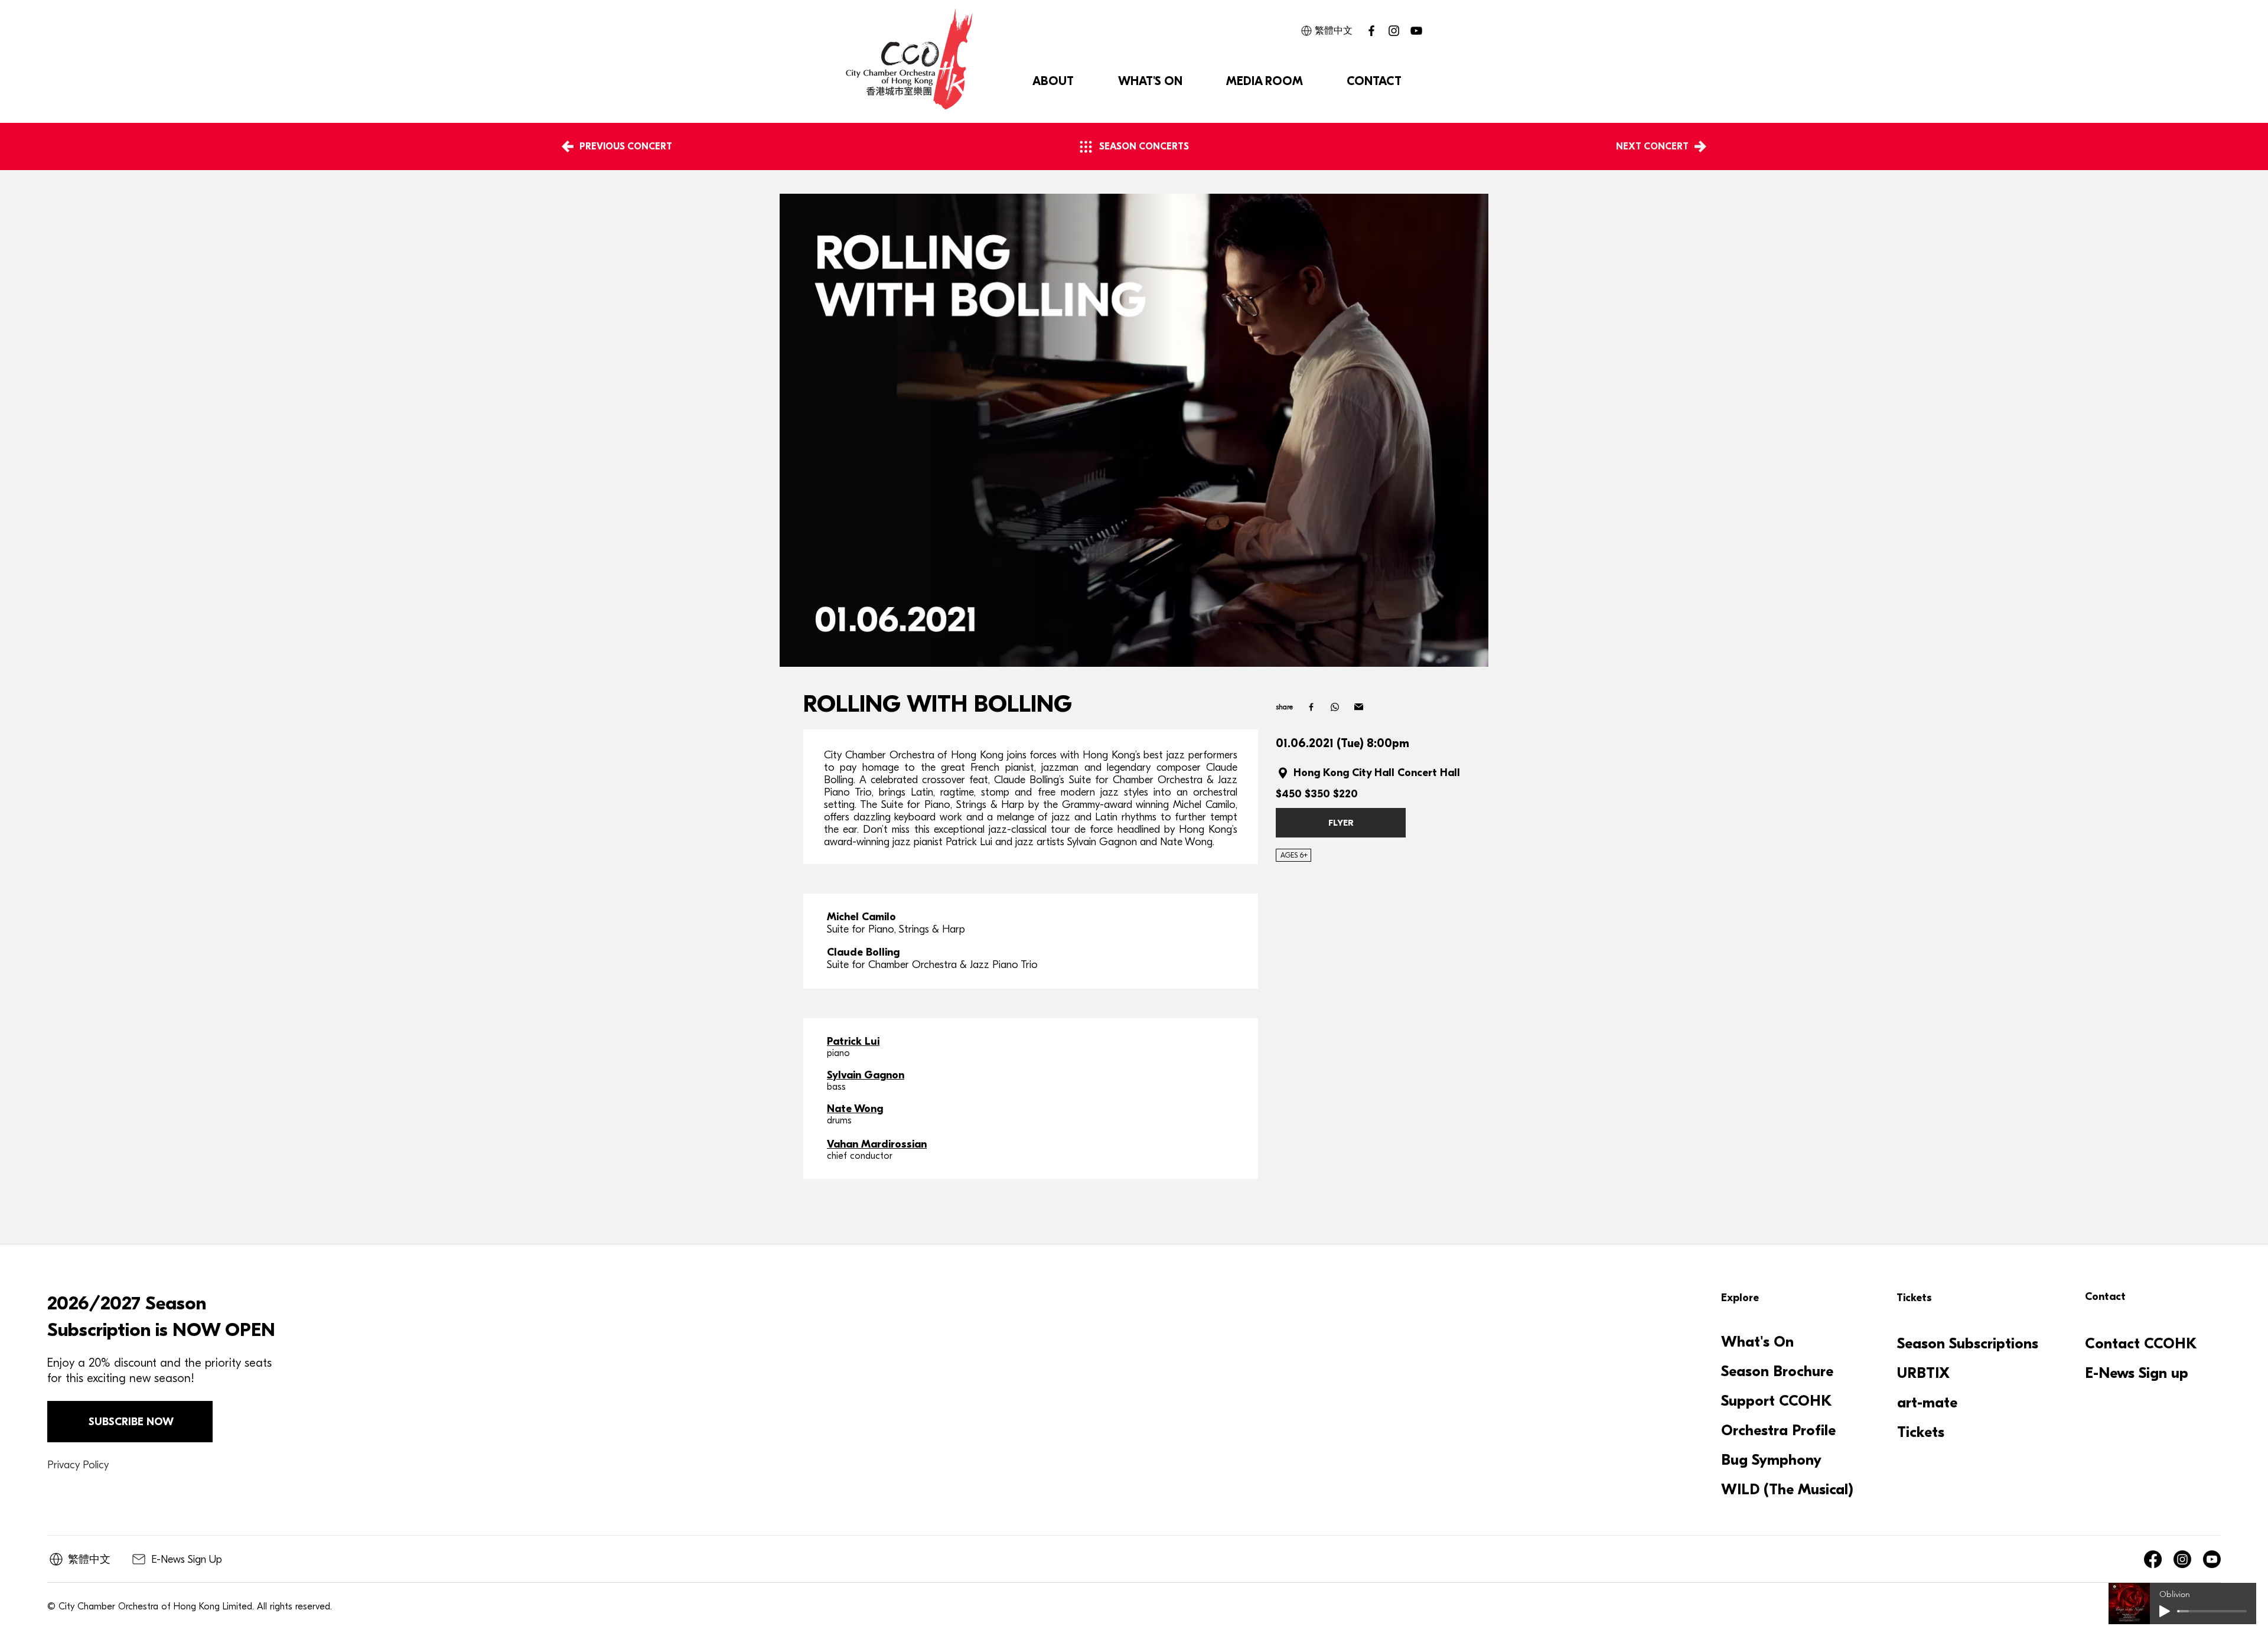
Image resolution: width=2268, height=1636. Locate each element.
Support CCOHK (1777, 1401)
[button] (1053, 82)
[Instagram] (1394, 31)
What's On (1757, 1342)
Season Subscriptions (1968, 1344)
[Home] (1311, 707)
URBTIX (1923, 1373)
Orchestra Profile (1778, 1430)
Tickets (1921, 1432)
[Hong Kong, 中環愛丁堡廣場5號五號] (1285, 773)
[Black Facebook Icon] (1371, 31)
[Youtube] (2212, 1559)
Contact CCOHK (2141, 1344)
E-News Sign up (2137, 1373)
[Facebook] (2153, 1559)
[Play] (2165, 1611)
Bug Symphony (1771, 1460)
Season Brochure (1777, 1371)
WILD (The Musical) (1786, 1490)
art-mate (1927, 1403)
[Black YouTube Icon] (1416, 31)
